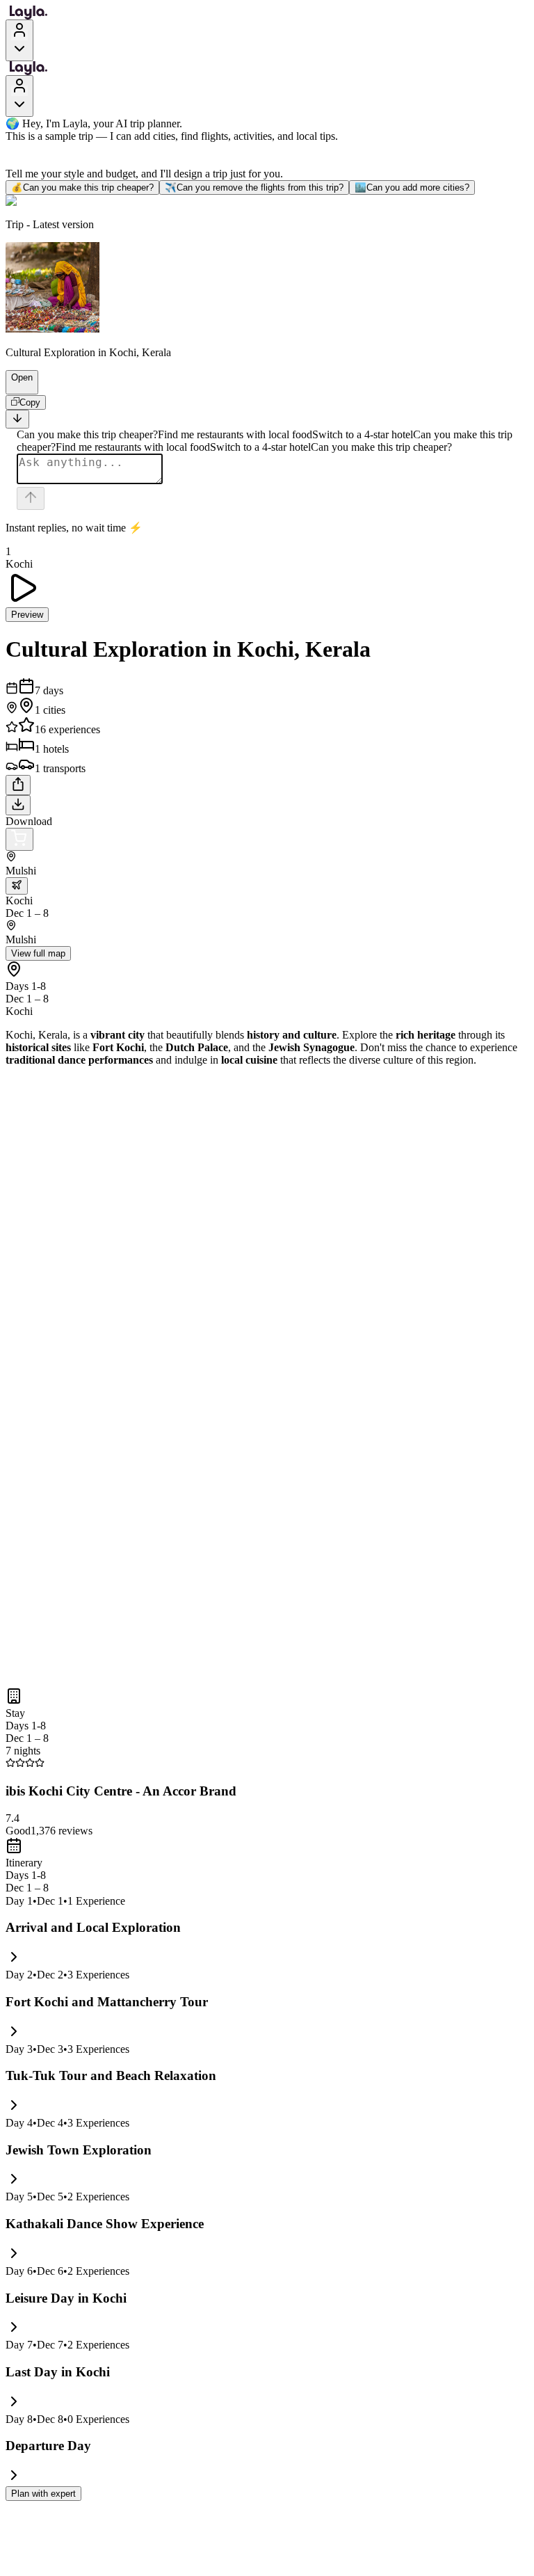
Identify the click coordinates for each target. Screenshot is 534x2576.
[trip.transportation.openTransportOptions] (17, 886)
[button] (16, 387)
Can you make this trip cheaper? (82, 187)
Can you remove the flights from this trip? (254, 187)
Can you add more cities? (412, 187)
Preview (27, 615)
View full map (38, 953)
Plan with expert (43, 2494)
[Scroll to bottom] (17, 419)
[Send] (31, 498)
